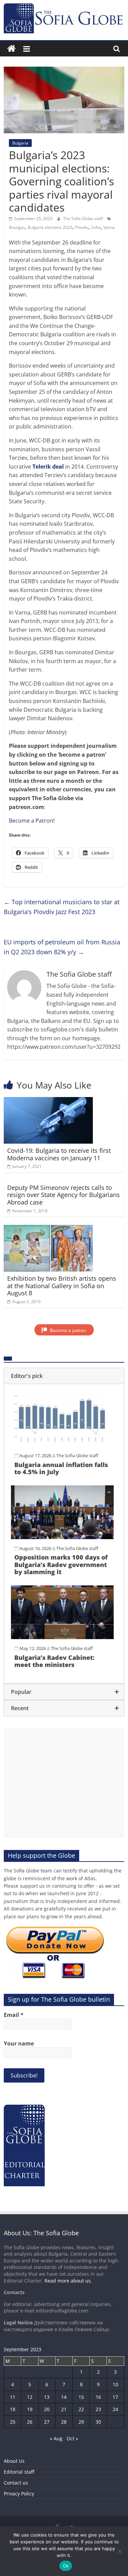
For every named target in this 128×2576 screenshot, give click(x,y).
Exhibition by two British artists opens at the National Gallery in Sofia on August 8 (62, 1286)
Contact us (16, 2483)
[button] (64, 1376)
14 (64, 2397)
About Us (14, 2461)
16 (98, 2397)
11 (13, 2397)
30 (98, 2422)
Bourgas (17, 227)
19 (30, 2409)
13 (47, 2397)
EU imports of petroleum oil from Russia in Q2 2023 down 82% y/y (62, 947)
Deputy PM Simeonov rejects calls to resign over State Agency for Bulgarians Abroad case (63, 1195)
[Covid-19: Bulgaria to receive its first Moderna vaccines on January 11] (48, 1101)
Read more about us (68, 2281)
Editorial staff (19, 2472)
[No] (119, 2551)
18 (13, 2409)
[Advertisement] (64, 1783)
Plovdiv (82, 227)
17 (115, 2397)
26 (30, 2422)
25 (13, 2422)
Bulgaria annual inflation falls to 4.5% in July (61, 1468)
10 (115, 2384)
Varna (109, 227)
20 (47, 2409)
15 (81, 2397)
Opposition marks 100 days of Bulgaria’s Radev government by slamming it (61, 1564)
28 (64, 2422)
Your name (19, 2043)
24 (115, 2409)
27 (47, 2422)
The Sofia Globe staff (83, 218)
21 (64, 2409)
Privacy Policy (19, 2494)
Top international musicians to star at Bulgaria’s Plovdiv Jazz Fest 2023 (62, 907)
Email (14, 2015)
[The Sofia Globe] (11, 49)
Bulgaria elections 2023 (50, 227)
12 (30, 2397)
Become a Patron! (32, 821)
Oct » (72, 2438)
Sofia (96, 227)
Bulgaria (20, 143)
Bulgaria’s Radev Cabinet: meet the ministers (54, 1661)
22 (81, 2409)
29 (81, 2422)
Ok (66, 2566)
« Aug (56, 2438)
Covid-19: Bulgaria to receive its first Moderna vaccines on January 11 (59, 1154)
